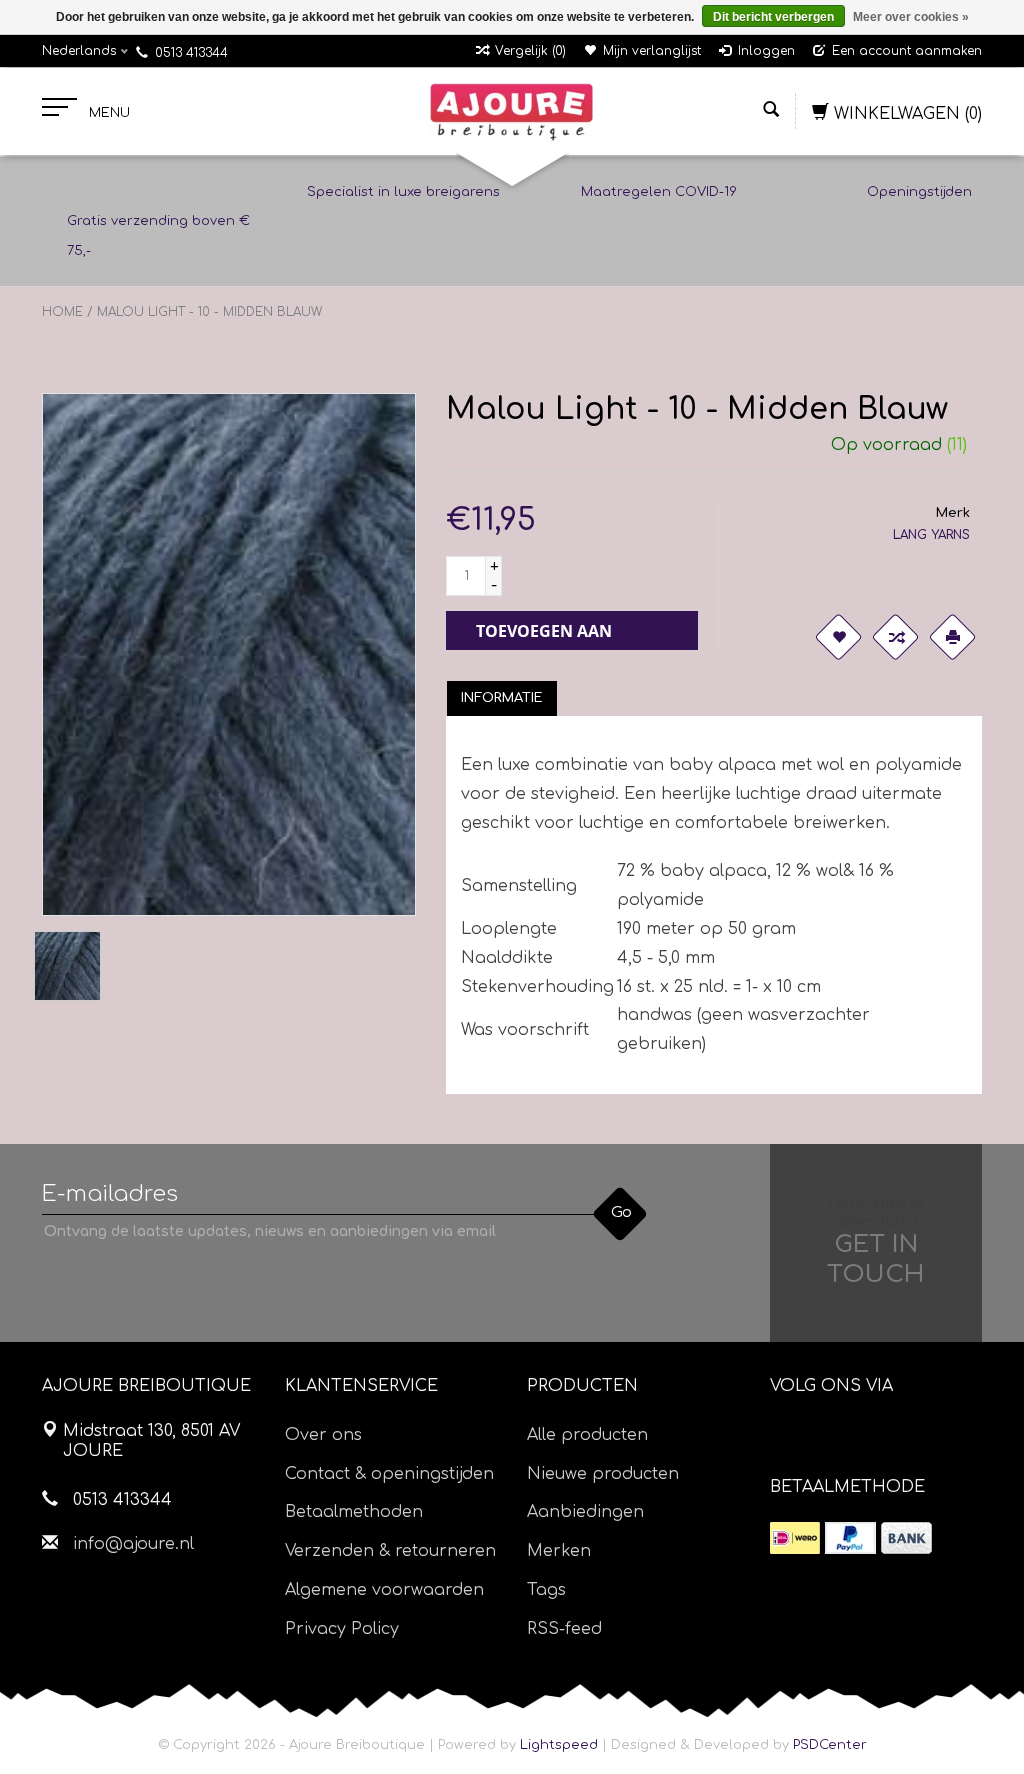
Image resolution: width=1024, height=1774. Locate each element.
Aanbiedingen (585, 1512)
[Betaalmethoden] (795, 1538)
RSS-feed (564, 1629)
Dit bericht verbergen (773, 17)
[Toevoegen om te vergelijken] (895, 637)
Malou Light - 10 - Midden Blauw (209, 312)
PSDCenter (830, 1745)
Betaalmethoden (354, 1512)
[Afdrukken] (952, 637)
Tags (546, 1590)
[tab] (502, 698)
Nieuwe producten (603, 1474)
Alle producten (587, 1435)
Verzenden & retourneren (390, 1551)
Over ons (323, 1435)
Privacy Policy (342, 1629)
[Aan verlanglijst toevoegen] (838, 637)
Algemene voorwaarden (384, 1590)
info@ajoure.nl (133, 1544)
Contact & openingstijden (389, 1474)
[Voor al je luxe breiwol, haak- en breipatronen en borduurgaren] (511, 112)
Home (62, 312)
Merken (559, 1551)
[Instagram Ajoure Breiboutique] (897, 1437)
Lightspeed (559, 1745)
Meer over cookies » (911, 17)
